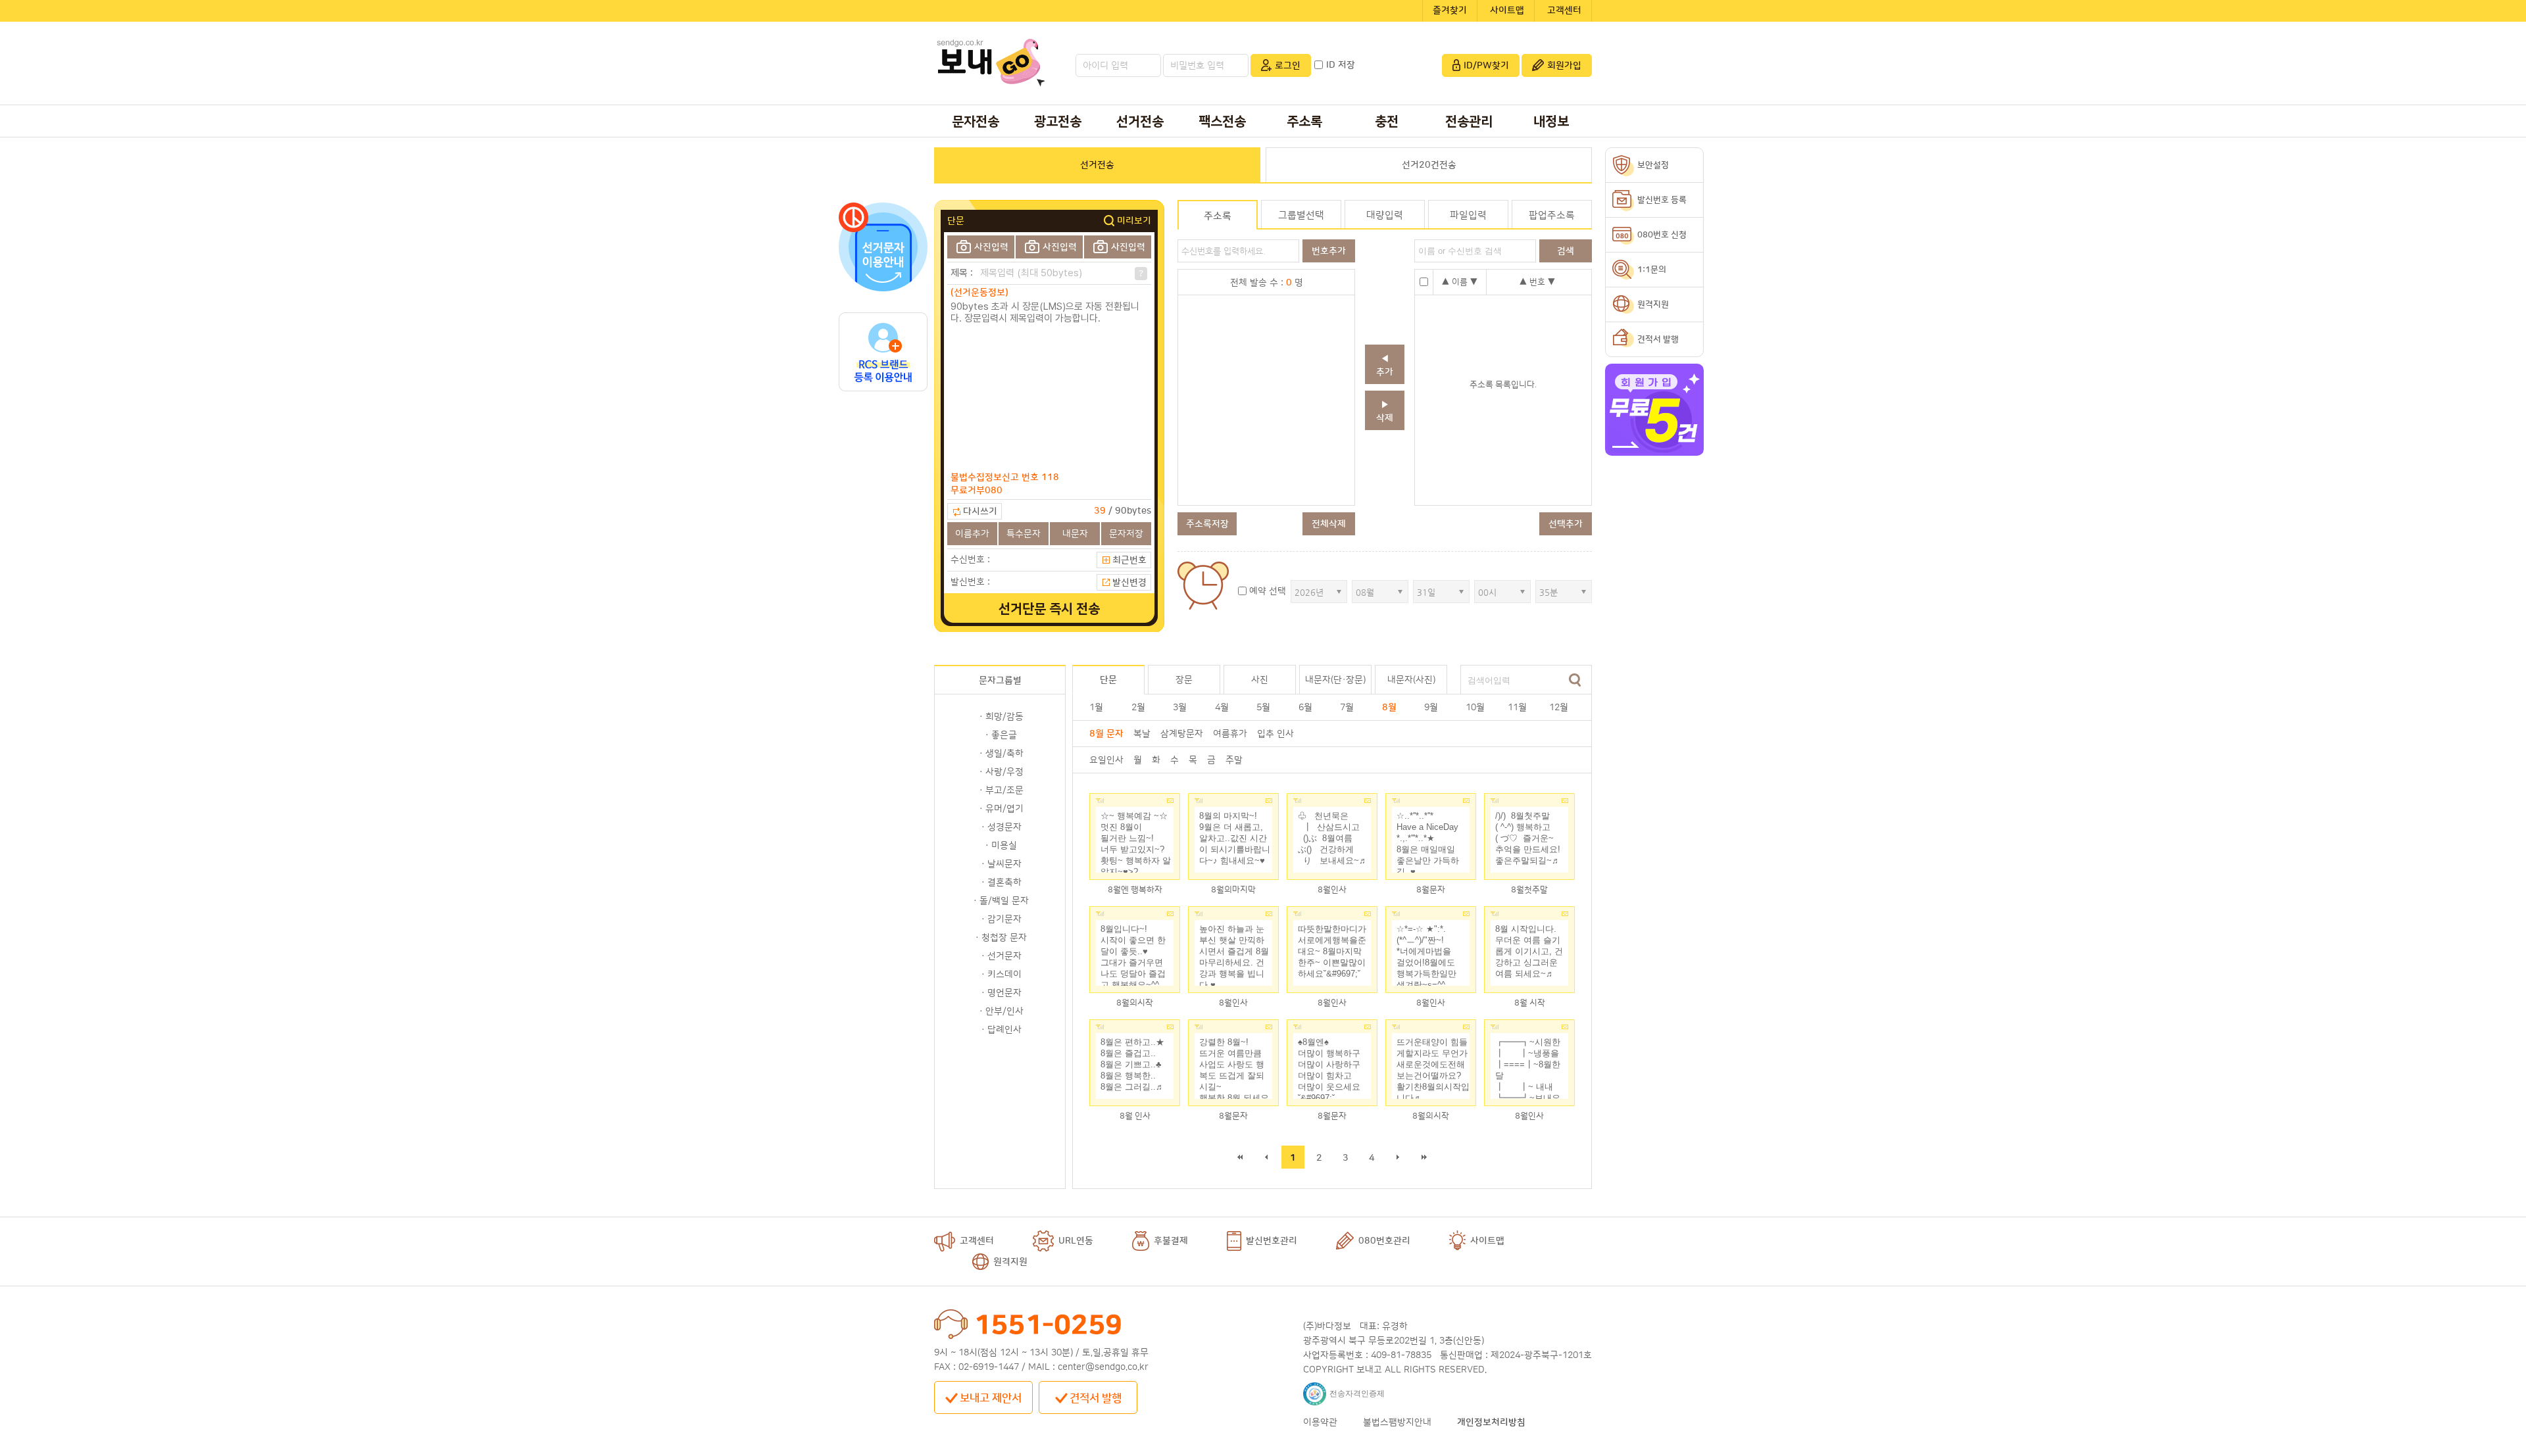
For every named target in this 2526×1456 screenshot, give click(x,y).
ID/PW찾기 (1486, 66)
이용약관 (1320, 1422)
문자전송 (976, 122)
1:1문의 (1652, 270)
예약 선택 (1268, 591)
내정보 (1551, 122)
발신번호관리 (1272, 1241)
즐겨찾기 (1450, 11)
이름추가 (972, 534)
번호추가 (1329, 251)
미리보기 (1134, 221)
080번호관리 (1384, 1241)
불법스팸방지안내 (1397, 1422)
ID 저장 (1341, 65)
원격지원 (1010, 1262)
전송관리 (1469, 122)
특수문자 (1024, 534)
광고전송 (1058, 122)
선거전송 (1140, 122)
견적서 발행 (1096, 1398)
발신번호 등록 (1662, 200)
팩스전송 (1222, 122)
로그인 (1288, 66)
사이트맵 (1507, 11)
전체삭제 (1329, 524)
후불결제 (1171, 1241)
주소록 (1304, 122)
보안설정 (1653, 165)
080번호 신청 (1662, 235)
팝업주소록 (1552, 215)
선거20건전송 (1429, 165)
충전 (1387, 122)
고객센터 (1564, 11)
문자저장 (1126, 534)
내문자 (1075, 534)
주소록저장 (1207, 524)
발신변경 (1129, 583)
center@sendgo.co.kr (1103, 1367)
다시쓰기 (980, 512)
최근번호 (1129, 560)
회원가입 (1564, 66)
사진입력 (991, 247)
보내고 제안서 (991, 1398)
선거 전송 (1049, 609)
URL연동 (1076, 1241)
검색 (1575, 680)
